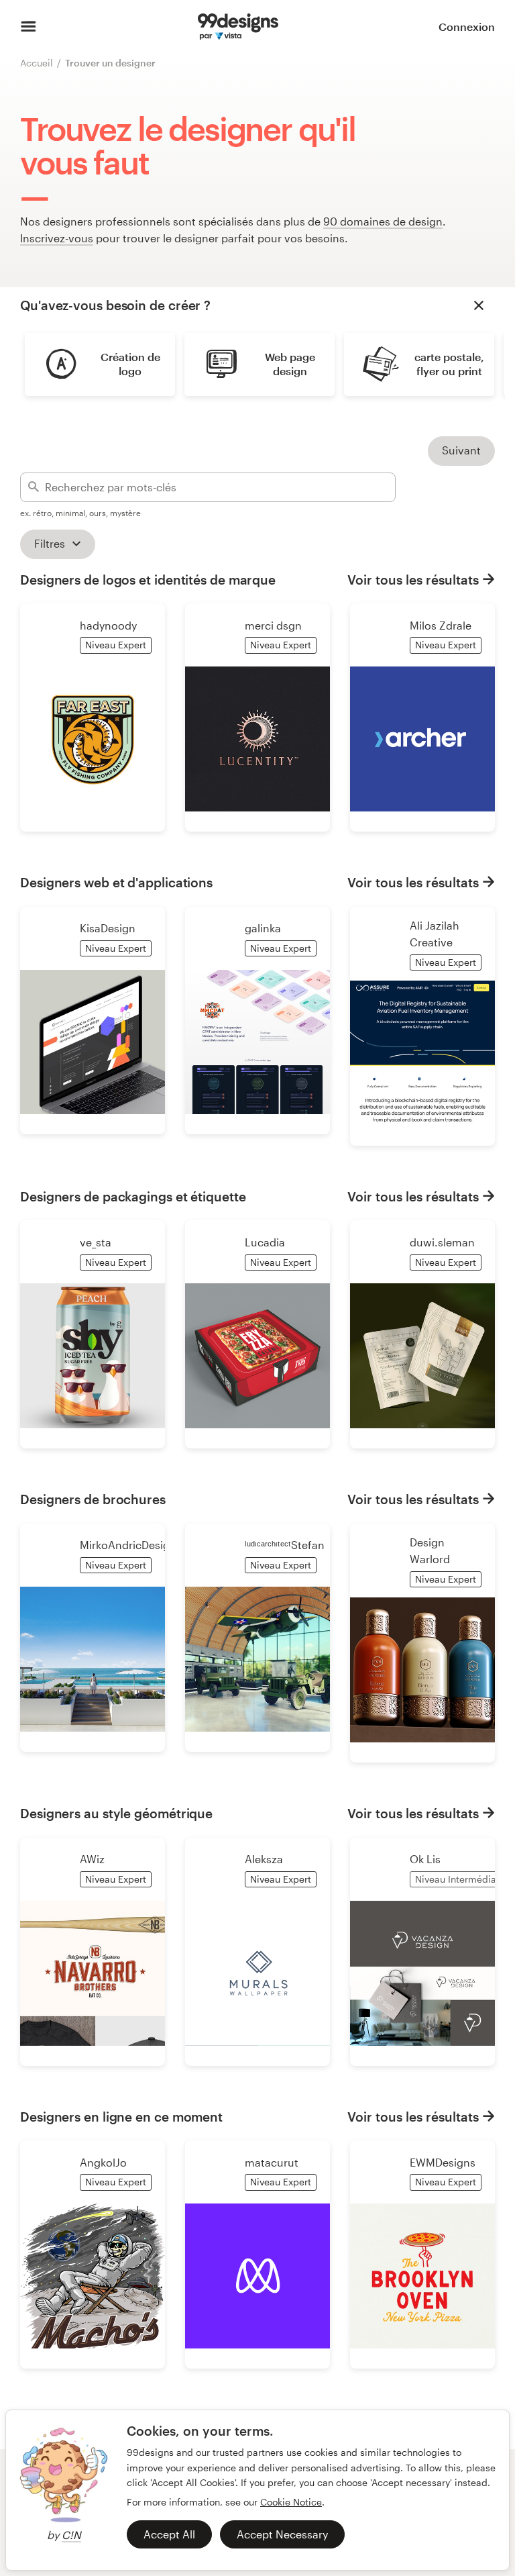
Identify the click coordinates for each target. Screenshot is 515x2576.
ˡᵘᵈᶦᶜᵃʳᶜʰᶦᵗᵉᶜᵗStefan (285, 1545)
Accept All (169, 2534)
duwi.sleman (442, 1242)
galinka (263, 928)
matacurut (272, 2162)
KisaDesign (108, 928)
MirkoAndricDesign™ (131, 1545)
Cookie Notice (291, 2502)
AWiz (92, 1859)
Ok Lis (425, 1859)
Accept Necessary (282, 2534)
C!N (71, 2535)
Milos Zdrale (441, 625)
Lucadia (265, 1242)
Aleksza (264, 1859)
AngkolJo (103, 2162)
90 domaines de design (383, 221)
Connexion (467, 27)
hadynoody (108, 625)
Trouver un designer (110, 63)
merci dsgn (273, 625)
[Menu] (28, 27)
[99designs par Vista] (238, 27)
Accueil (37, 63)
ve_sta (96, 1242)
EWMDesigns (443, 2162)
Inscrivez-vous (57, 238)
